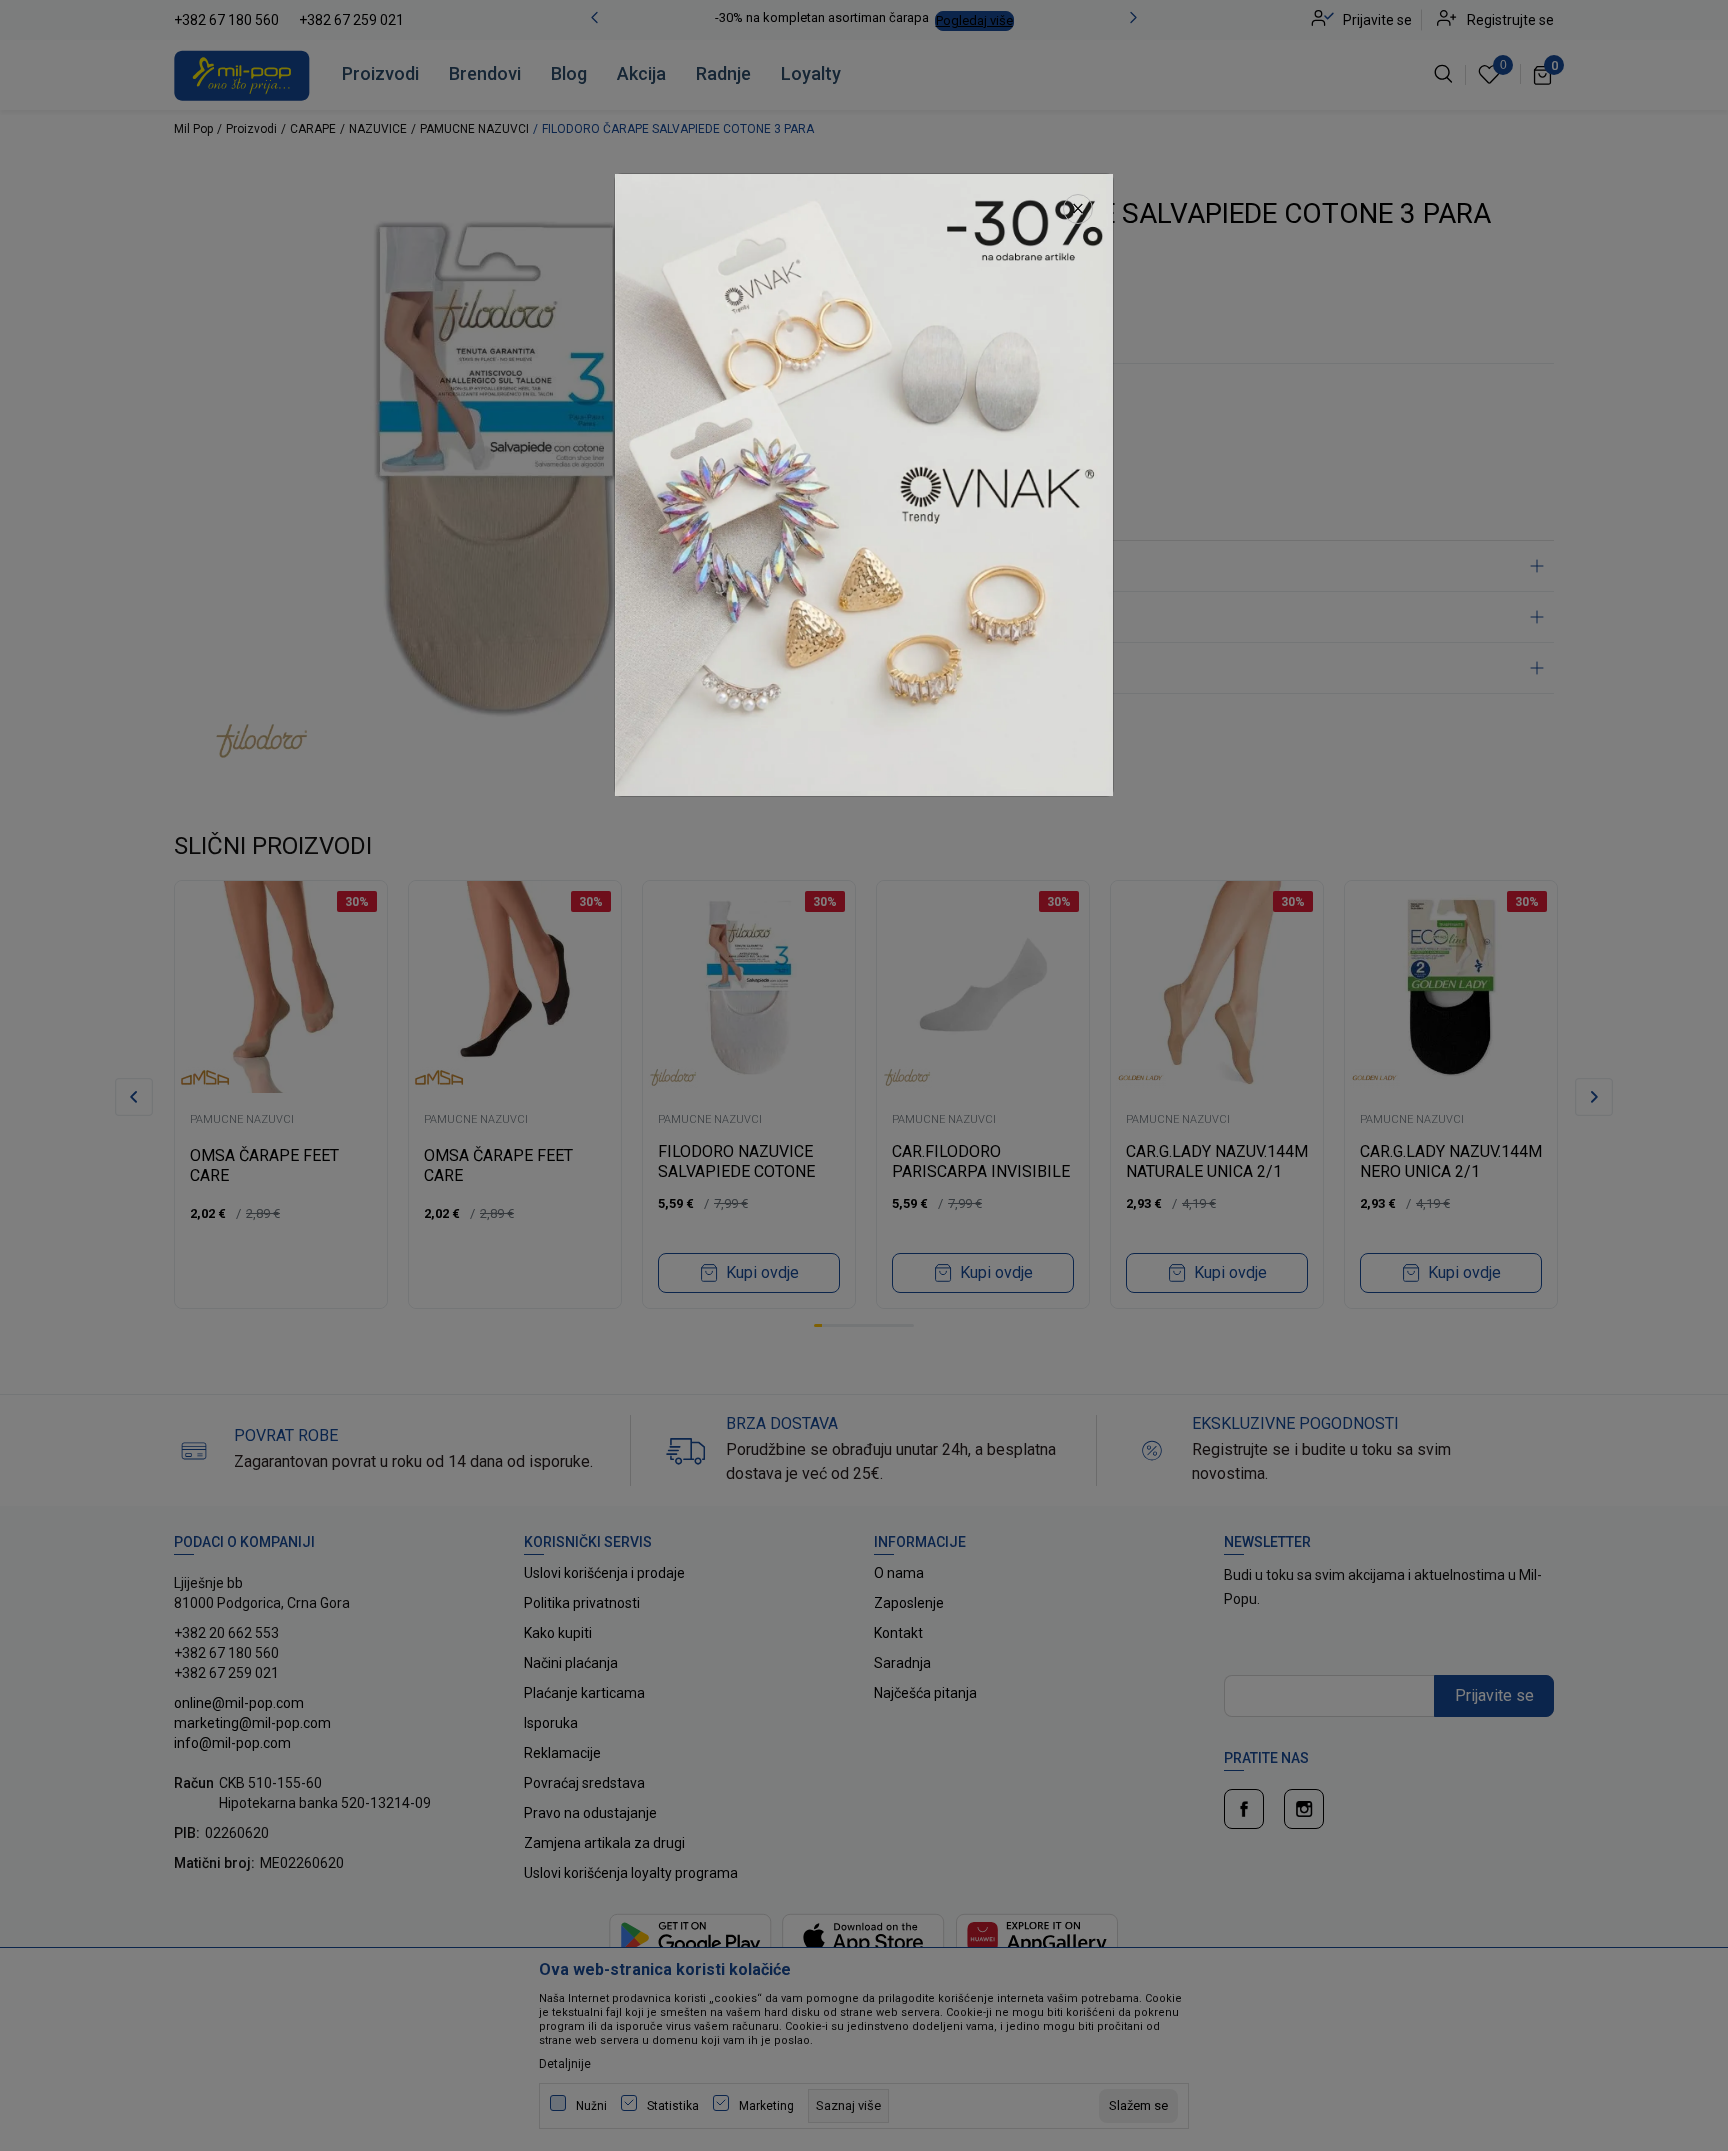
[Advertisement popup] (864, 483)
